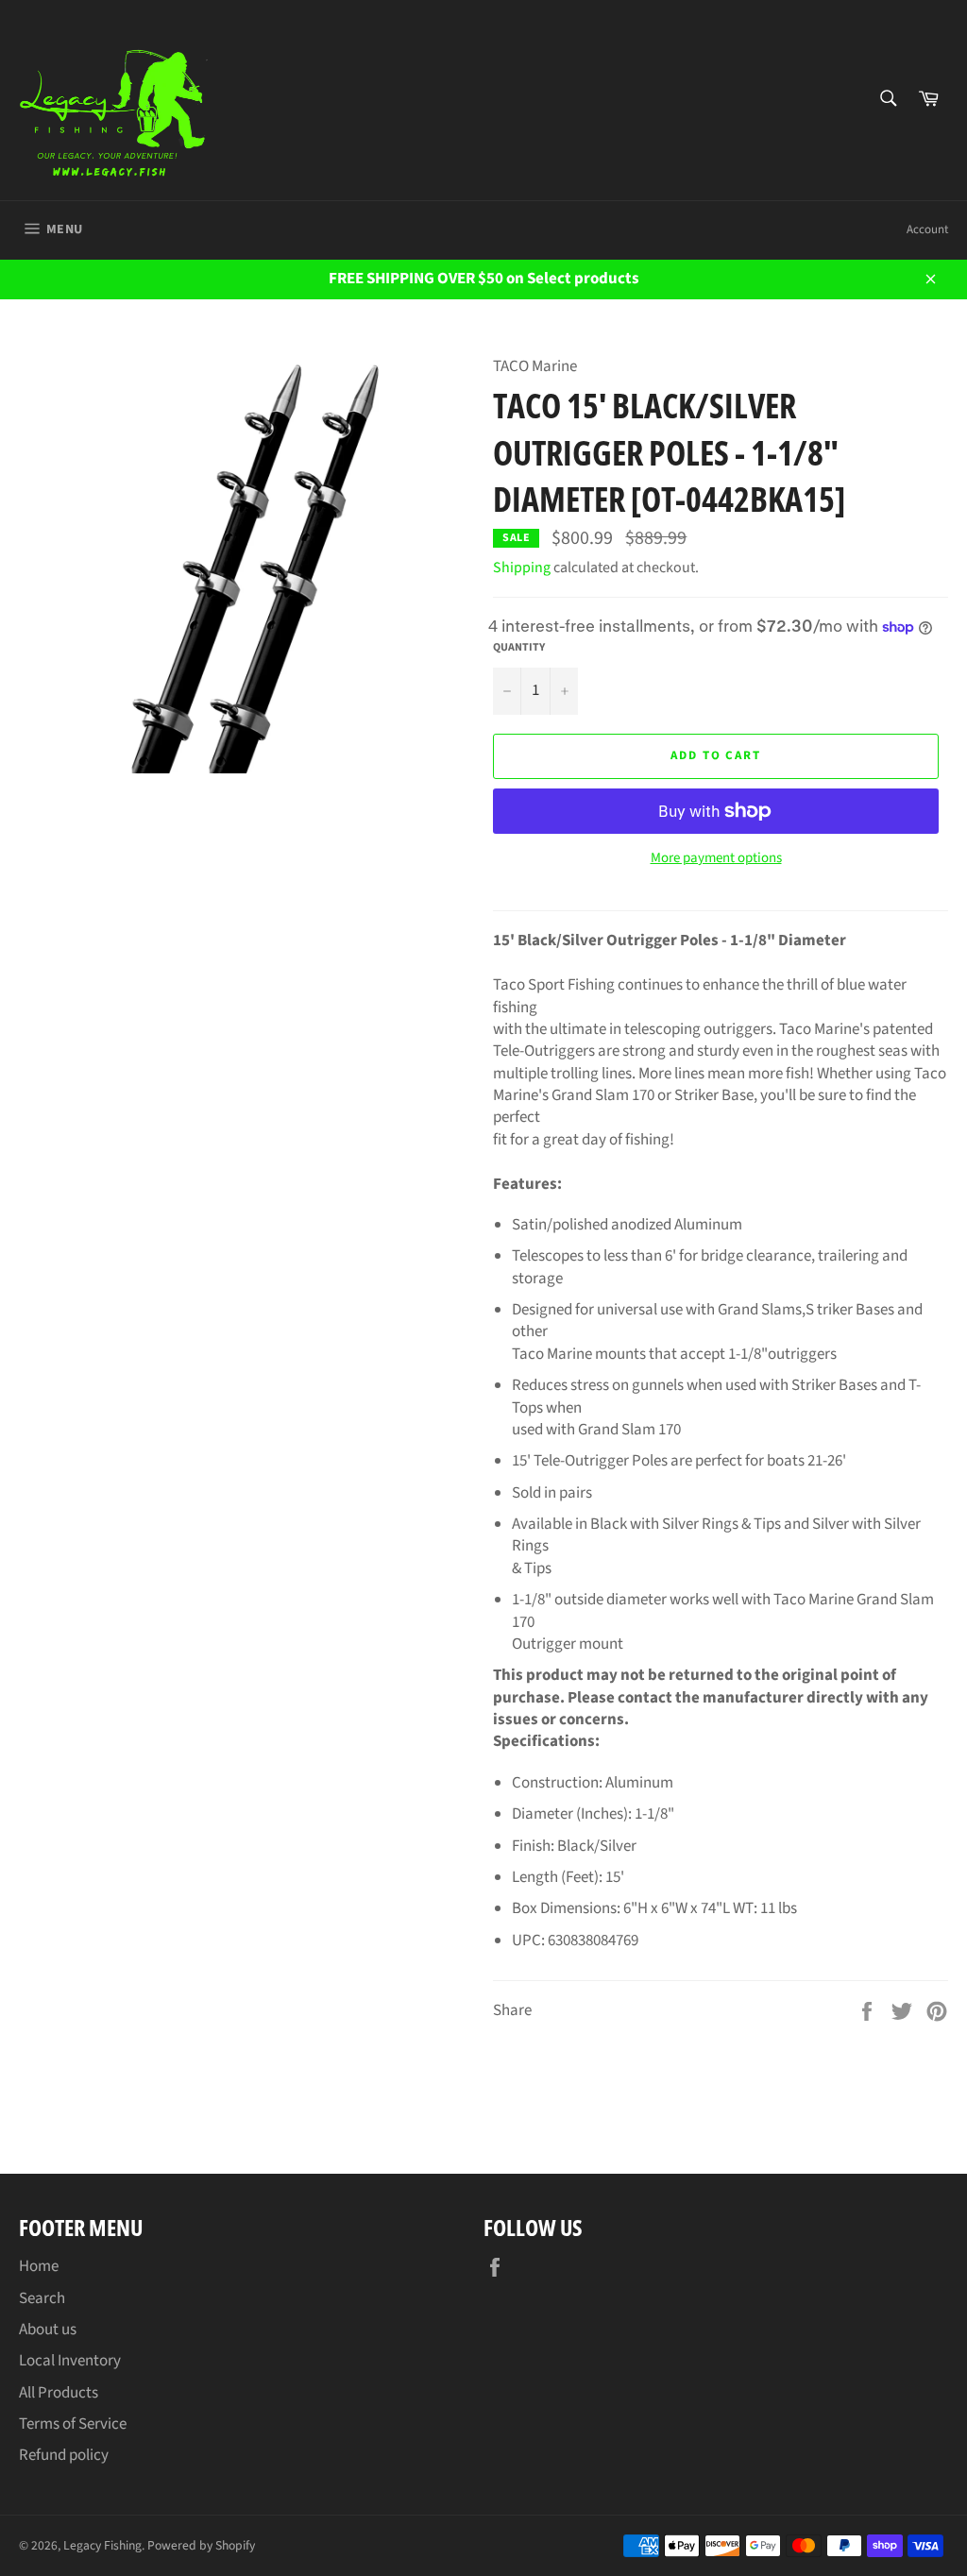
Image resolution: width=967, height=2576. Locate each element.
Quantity (519, 648)
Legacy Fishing (102, 2545)
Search (42, 2298)
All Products (59, 2393)
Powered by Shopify (201, 2545)
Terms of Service (73, 2424)
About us (48, 2330)
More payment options (716, 858)
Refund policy (64, 2455)
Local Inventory (70, 2361)
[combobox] (887, 100)
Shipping (522, 568)
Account (927, 229)
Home (39, 2266)
